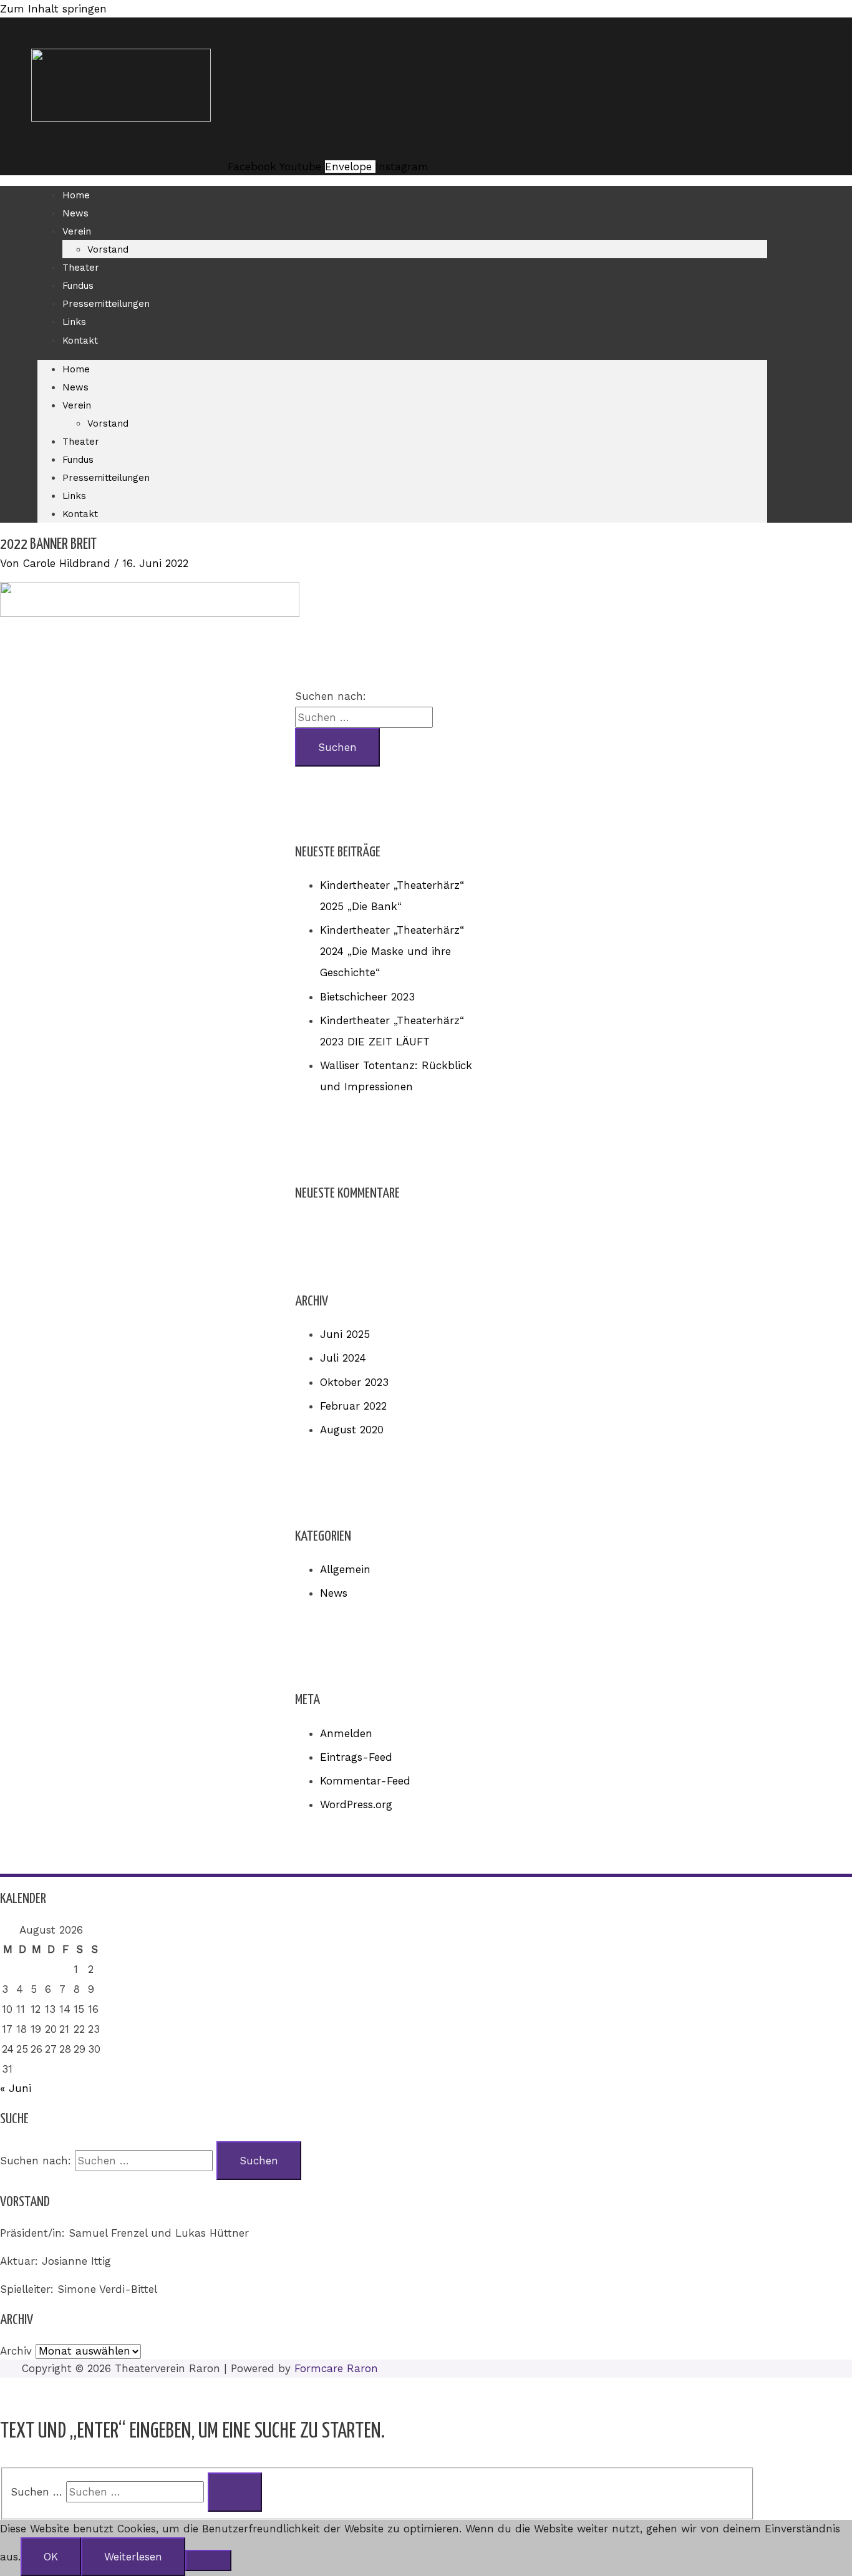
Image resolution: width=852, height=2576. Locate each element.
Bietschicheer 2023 (367, 997)
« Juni (16, 2088)
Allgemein (345, 1569)
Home (76, 195)
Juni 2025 (345, 1334)
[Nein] (208, 2560)
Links (74, 322)
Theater (81, 268)
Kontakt (80, 341)
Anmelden (346, 1733)
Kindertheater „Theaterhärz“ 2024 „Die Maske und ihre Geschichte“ (392, 951)
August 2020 (352, 1430)
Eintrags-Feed (356, 1757)
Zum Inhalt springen (53, 9)
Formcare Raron (336, 2368)
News (75, 213)
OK (51, 2557)
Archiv (16, 2351)
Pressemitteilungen (106, 304)
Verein (77, 231)
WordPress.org (356, 1804)
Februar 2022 (353, 1406)
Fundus (78, 286)
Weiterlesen (133, 2557)
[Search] (235, 2492)
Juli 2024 (343, 1358)
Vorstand (108, 249)
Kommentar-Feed (365, 1781)
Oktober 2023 (354, 1382)
